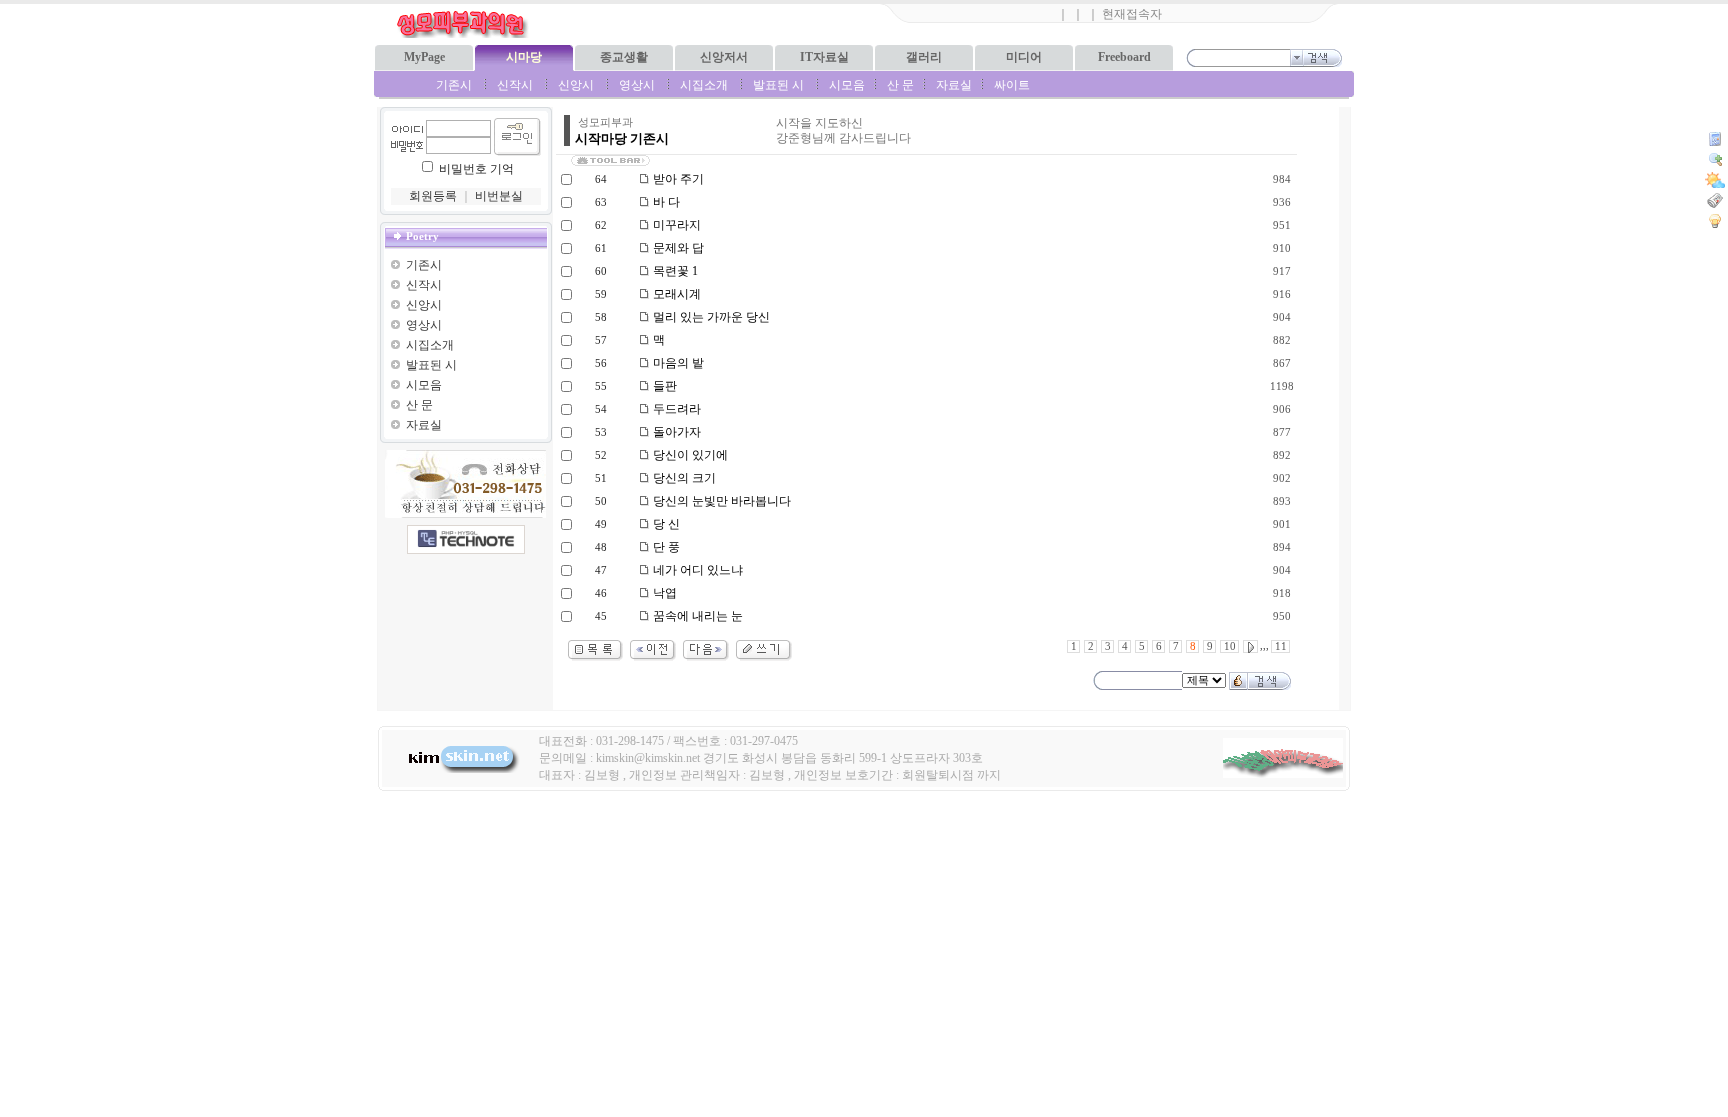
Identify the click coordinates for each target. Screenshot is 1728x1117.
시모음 (847, 85)
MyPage (424, 57)
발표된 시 (778, 85)
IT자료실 (824, 57)
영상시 (637, 85)
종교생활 (624, 57)
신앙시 (576, 85)
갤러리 (924, 57)
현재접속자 (1132, 14)
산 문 (900, 85)
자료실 (954, 85)
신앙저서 (724, 57)
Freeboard (1124, 57)
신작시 (515, 85)
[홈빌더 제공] (466, 539)
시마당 (524, 57)
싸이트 (1012, 85)
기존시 (454, 85)
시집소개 (704, 85)
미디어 (1024, 57)
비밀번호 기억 (476, 169)
